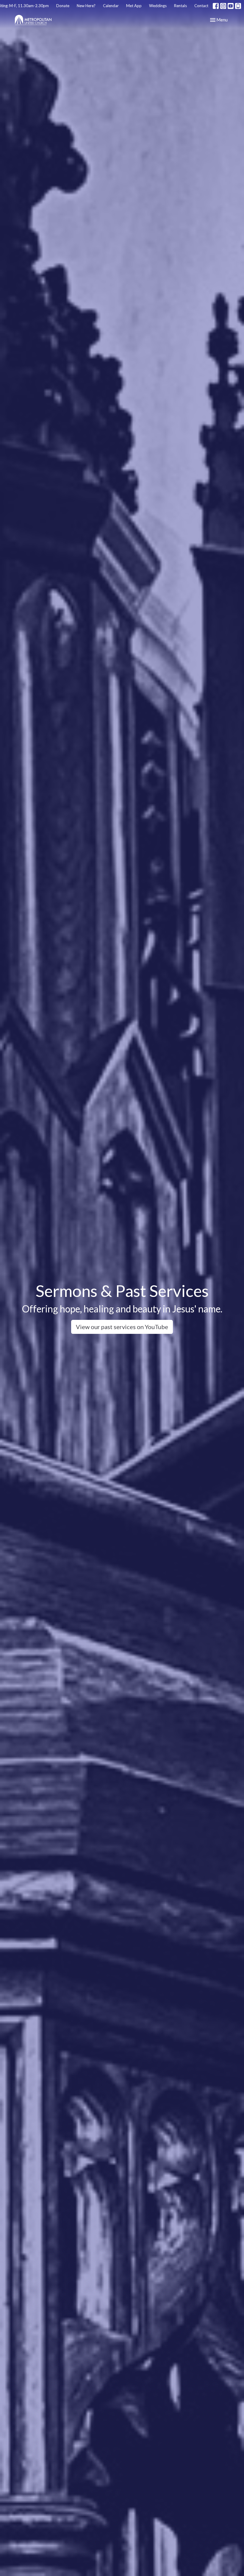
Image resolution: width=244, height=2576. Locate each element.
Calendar (111, 6)
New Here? (86, 6)
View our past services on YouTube (122, 1327)
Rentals (180, 6)
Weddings (158, 6)
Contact (201, 6)
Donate (63, 6)
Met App (134, 6)
